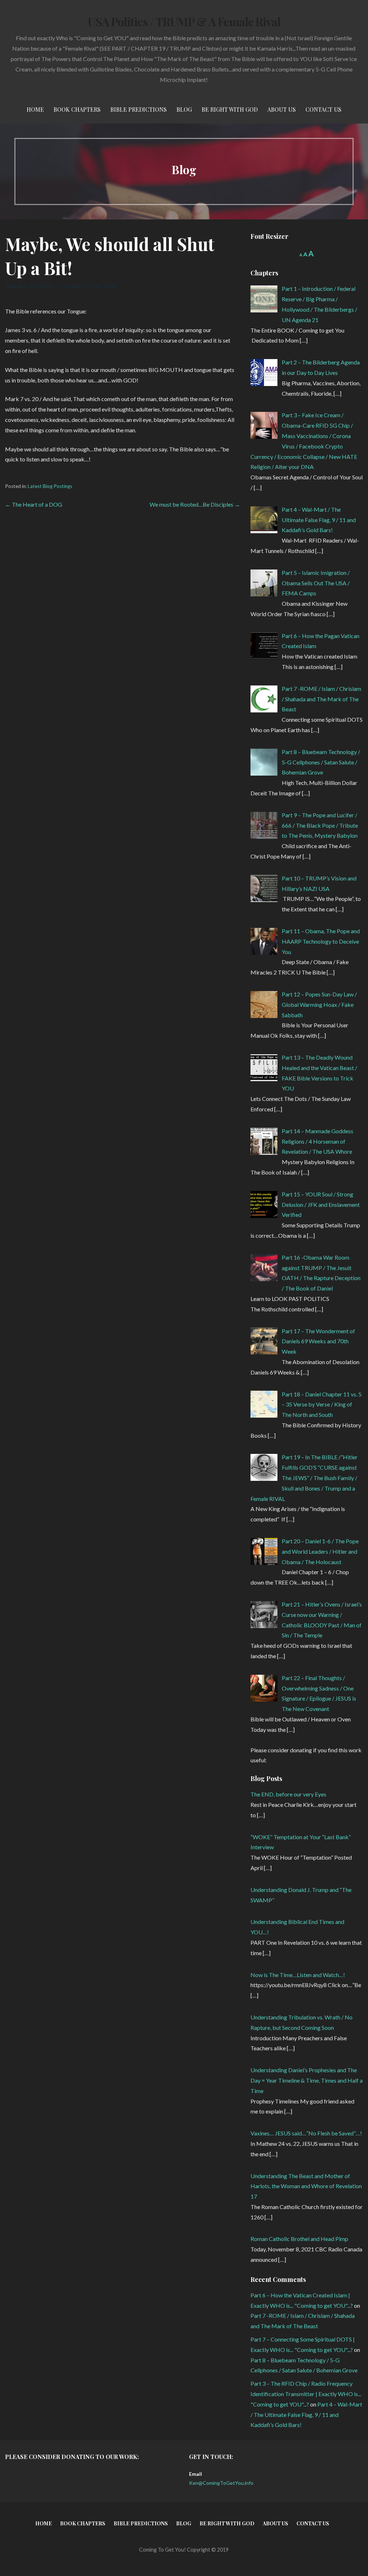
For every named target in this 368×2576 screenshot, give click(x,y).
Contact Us (323, 109)
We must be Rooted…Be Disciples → (195, 504)
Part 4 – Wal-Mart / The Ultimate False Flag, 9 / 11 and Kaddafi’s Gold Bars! (306, 2415)
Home (35, 109)
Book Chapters (77, 109)
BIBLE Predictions (139, 109)
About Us (282, 109)
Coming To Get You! (88, 286)
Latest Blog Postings (50, 486)
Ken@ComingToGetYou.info (221, 2483)
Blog (184, 109)
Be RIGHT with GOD (230, 109)
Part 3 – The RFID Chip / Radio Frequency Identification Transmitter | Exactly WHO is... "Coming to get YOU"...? (306, 2394)
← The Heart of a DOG (34, 504)
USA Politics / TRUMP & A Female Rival (184, 21)
